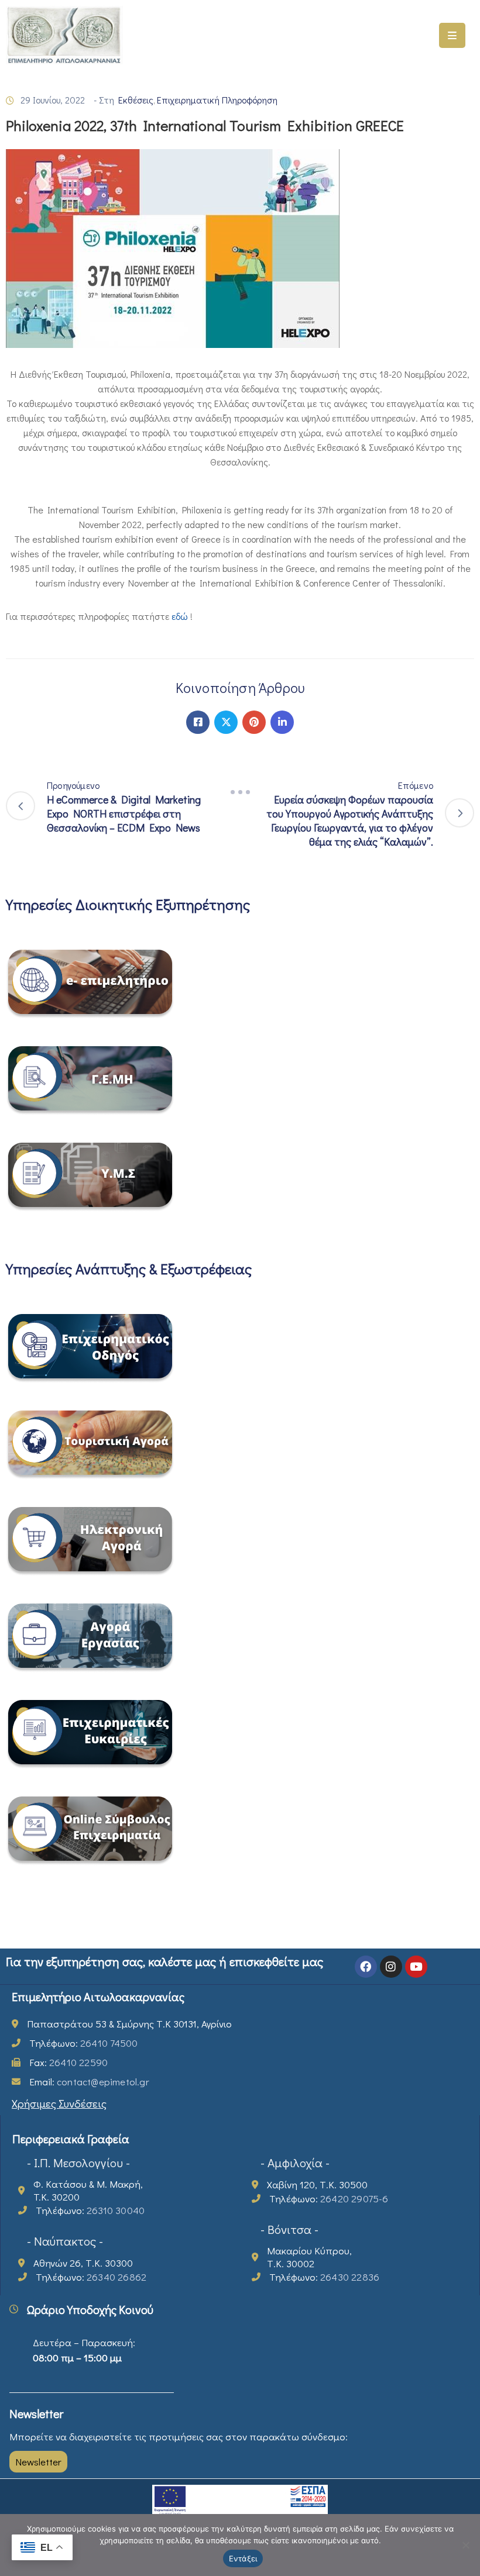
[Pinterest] (254, 722)
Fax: (68, 2062)
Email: (89, 2082)
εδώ (181, 616)
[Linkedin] (282, 722)
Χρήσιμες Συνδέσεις (59, 2103)
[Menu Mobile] (452, 35)
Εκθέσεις (136, 100)
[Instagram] (391, 1967)
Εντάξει (243, 2558)
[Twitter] (226, 722)
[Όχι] (465, 2545)
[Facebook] (198, 722)
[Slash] (240, 792)
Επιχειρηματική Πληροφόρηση (217, 100)
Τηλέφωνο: (83, 2043)
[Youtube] (416, 1967)
